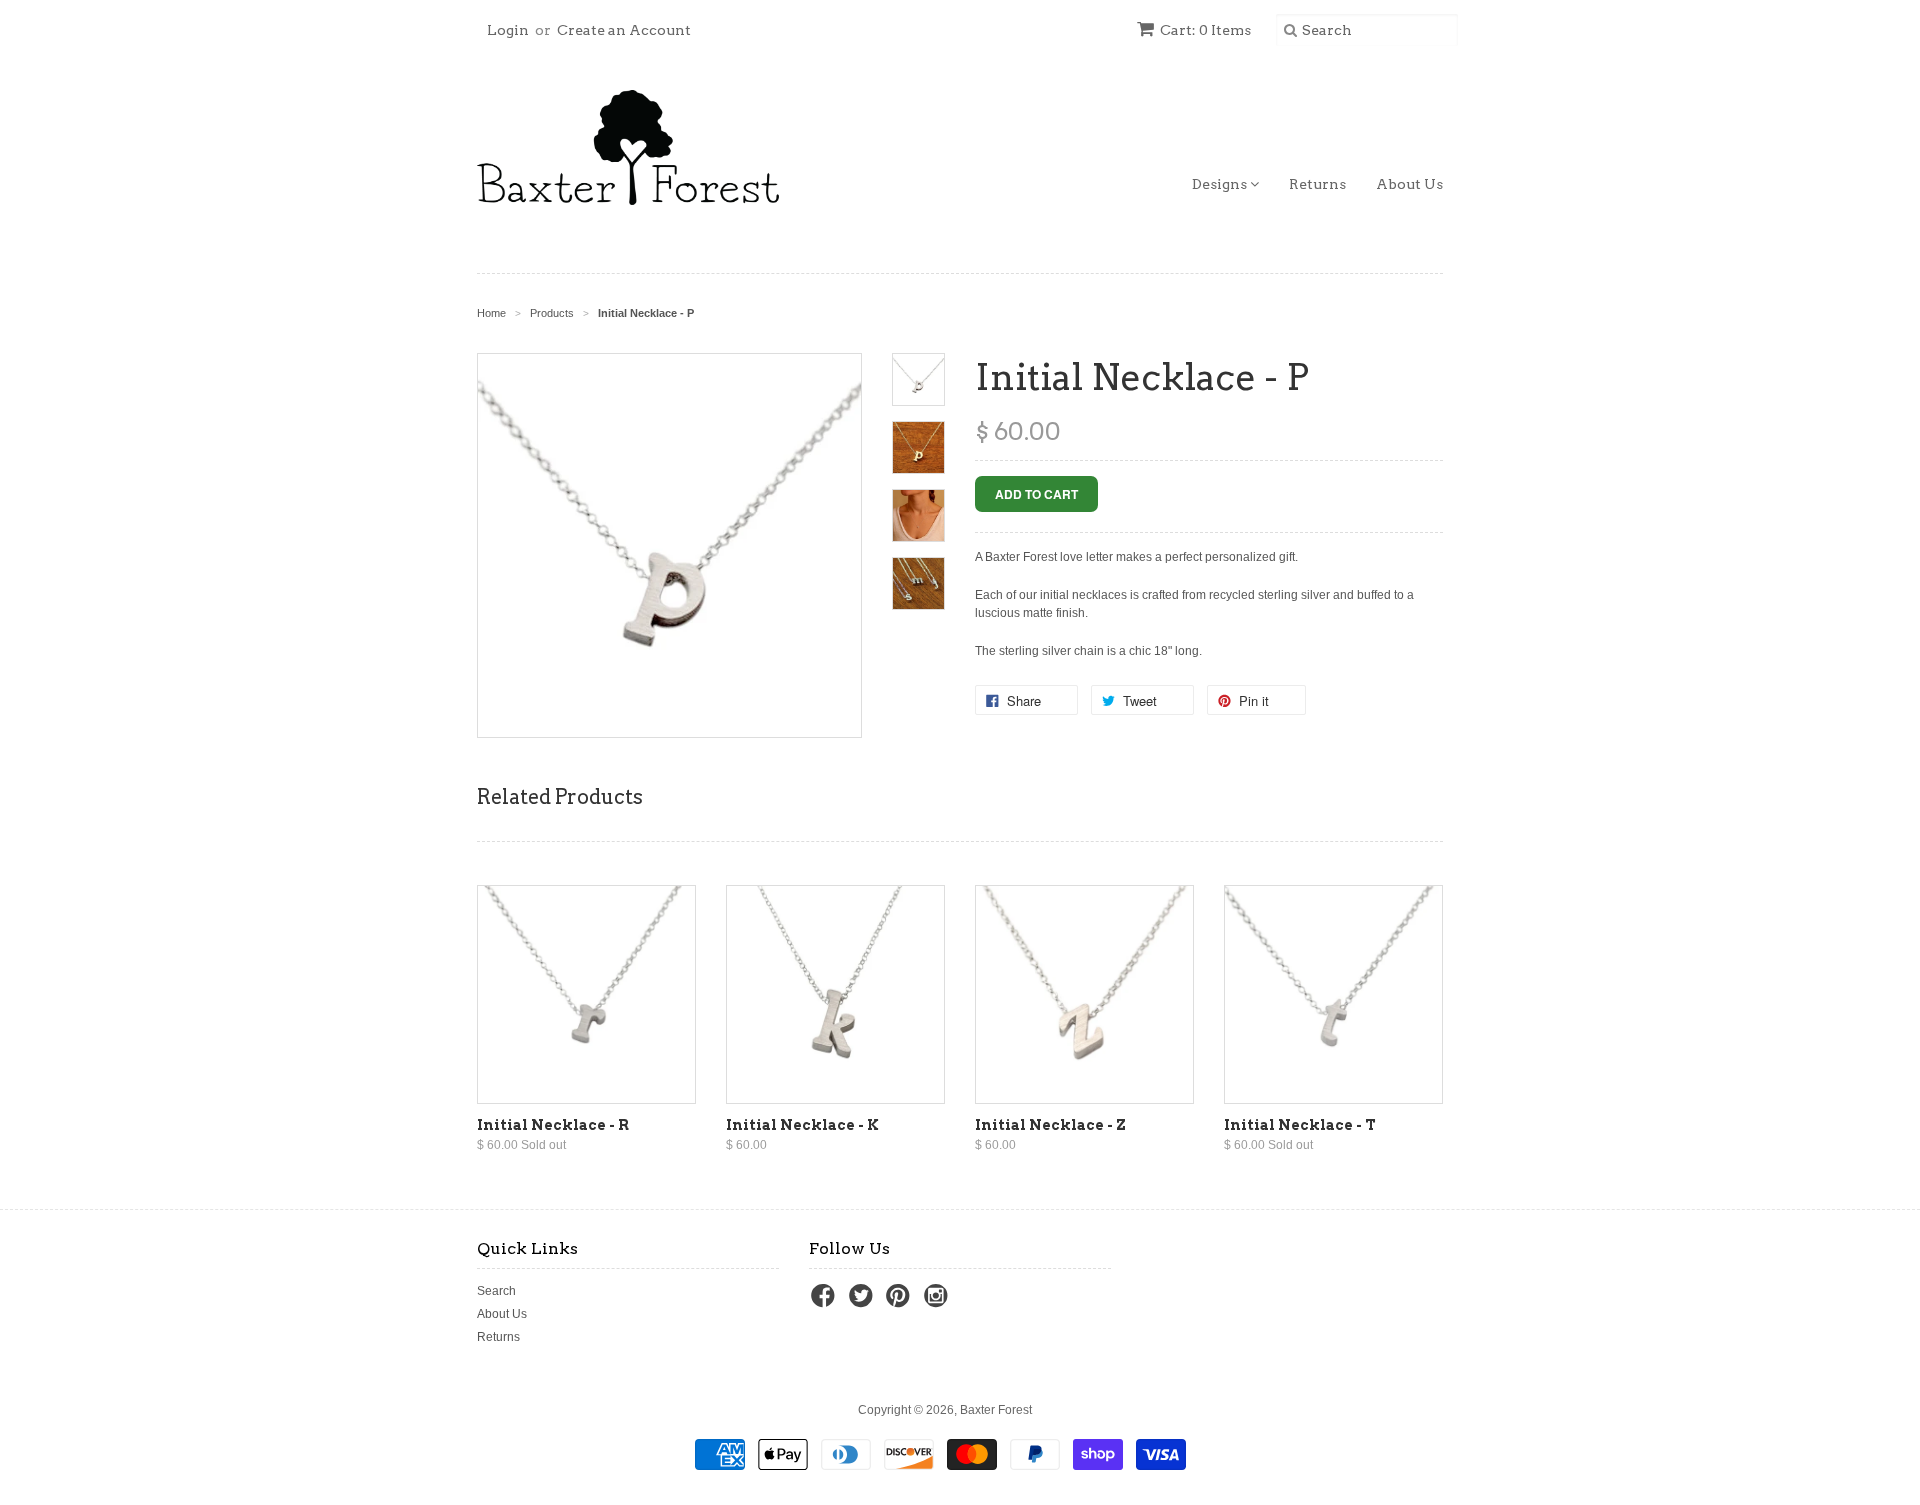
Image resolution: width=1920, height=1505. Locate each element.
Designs (1221, 184)
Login (508, 30)
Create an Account (624, 30)
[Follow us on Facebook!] (826, 1302)
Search (496, 1291)
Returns (1317, 184)
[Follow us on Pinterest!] (901, 1302)
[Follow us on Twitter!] (864, 1302)
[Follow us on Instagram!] (939, 1302)
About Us (1409, 184)
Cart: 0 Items (1205, 30)
